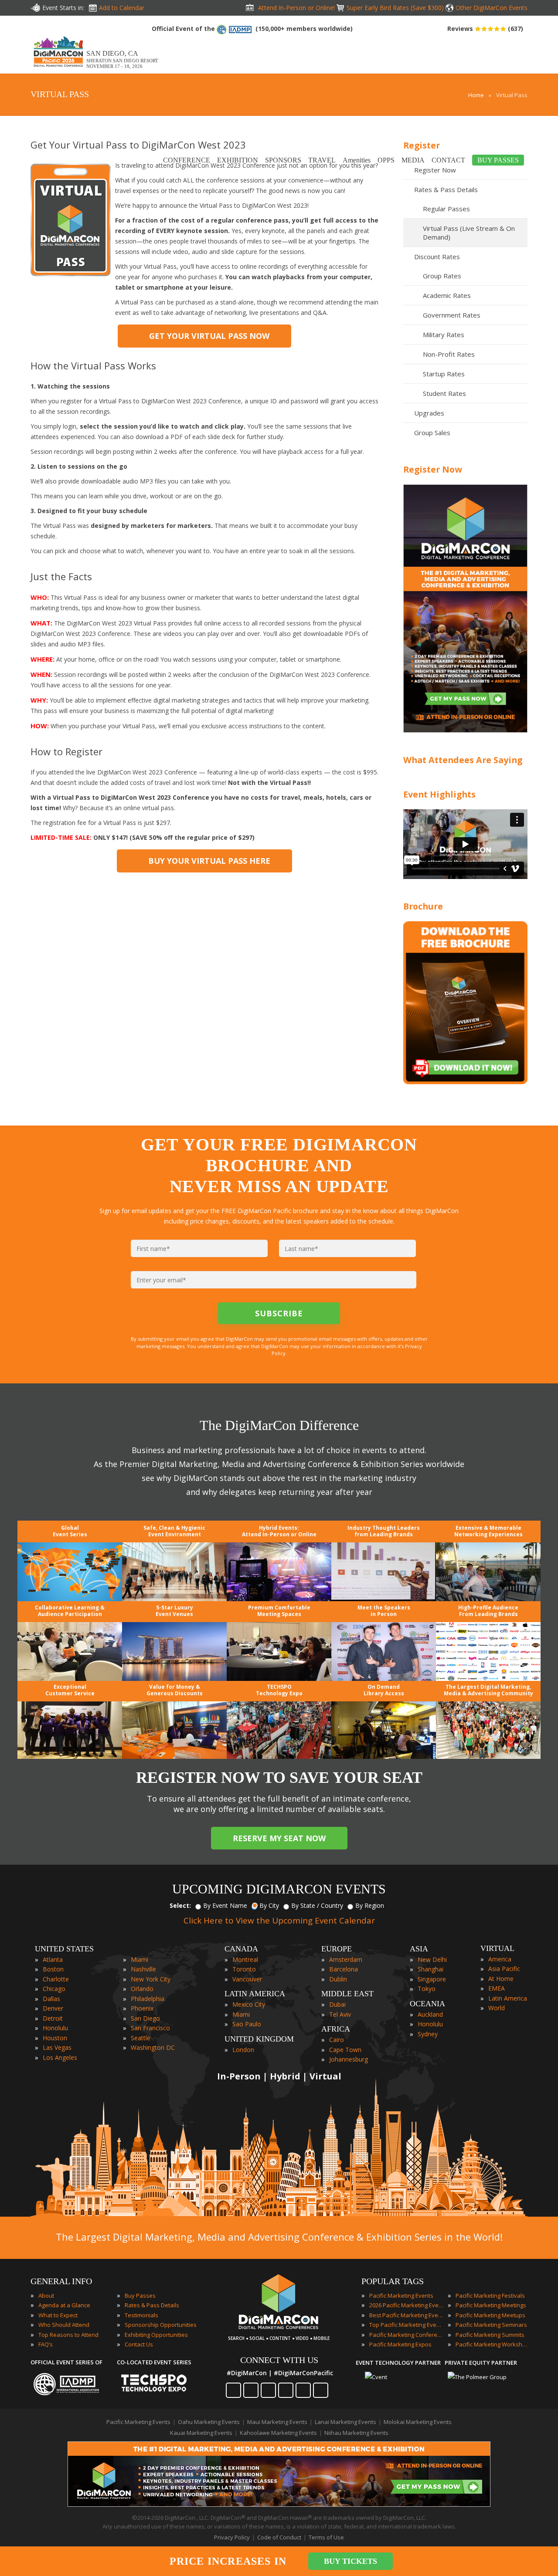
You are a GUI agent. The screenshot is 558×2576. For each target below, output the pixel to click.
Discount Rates (437, 257)
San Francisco (150, 2028)
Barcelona (344, 1969)
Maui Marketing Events (277, 2422)
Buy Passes (140, 2295)
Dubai (337, 2004)
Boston (53, 1969)
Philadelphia (148, 1999)
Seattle (141, 2038)
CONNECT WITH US (279, 2360)
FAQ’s (46, 2344)
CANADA (241, 1949)
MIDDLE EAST (347, 1994)
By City (269, 1905)
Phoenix (142, 2008)
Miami (139, 1959)
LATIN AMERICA (255, 1994)
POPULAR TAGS (393, 2281)
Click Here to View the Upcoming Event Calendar (279, 1920)
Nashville (143, 1969)
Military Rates (444, 335)
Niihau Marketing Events (356, 2433)
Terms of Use (326, 2537)
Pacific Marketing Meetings (491, 2305)
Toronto (244, 1969)
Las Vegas (57, 2047)
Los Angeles (60, 2057)
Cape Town (345, 2050)
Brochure (423, 906)
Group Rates (442, 276)
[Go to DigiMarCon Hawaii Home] (58, 69)
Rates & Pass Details (152, 2305)
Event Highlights (439, 794)
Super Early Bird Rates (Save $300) (395, 8)
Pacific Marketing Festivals (490, 2295)
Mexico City (249, 2004)
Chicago (54, 1989)
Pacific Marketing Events (401, 2295)
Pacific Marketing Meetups (490, 2315)
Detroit (53, 2018)
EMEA (497, 1988)
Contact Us (139, 2344)
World (497, 2008)
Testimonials (141, 2315)
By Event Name (225, 1905)
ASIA (419, 1949)
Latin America (508, 1998)
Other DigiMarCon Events (492, 8)
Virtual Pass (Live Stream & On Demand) (469, 233)
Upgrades (429, 413)
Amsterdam (346, 1959)
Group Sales (432, 433)
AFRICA (336, 2029)
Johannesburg (349, 2059)
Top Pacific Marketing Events (406, 2325)
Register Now (433, 469)
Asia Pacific (504, 1969)
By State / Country (317, 1905)
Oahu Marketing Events (209, 2422)
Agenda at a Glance (64, 2305)
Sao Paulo (247, 2024)
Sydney (428, 2034)
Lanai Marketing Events (345, 2422)
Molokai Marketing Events (418, 2422)
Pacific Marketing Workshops (493, 2344)
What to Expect (58, 2315)
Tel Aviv (340, 2014)
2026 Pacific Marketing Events (406, 2305)
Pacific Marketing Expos (400, 2344)
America (500, 1959)
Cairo (337, 2040)
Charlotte (56, 1979)
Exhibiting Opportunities (156, 2335)
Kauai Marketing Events (201, 2433)
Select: (180, 1905)
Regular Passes (446, 209)
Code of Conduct (279, 2537)
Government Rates (452, 315)
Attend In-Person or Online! (296, 8)
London (243, 2050)
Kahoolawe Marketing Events (278, 2433)
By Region (370, 1905)
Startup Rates (444, 374)
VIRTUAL (497, 1948)
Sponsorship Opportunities (161, 2325)
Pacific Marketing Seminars (491, 2325)
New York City (151, 1979)
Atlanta (53, 1959)
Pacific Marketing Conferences (406, 2335)
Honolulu (55, 2028)
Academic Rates (447, 295)
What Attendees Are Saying (463, 760)
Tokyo (427, 1989)
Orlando (142, 1989)
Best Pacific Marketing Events (406, 2315)
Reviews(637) (485, 29)
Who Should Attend (64, 2325)
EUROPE (337, 1949)
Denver (53, 2008)
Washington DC (153, 2047)
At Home (501, 1979)
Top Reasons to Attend (68, 2335)
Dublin (338, 1979)
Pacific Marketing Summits (490, 2335)
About (46, 2295)
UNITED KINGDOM (259, 2039)
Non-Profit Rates (449, 354)
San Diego (145, 2018)
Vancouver (247, 1979)
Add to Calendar (122, 8)
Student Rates (444, 393)
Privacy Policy (232, 2537)
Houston (55, 2038)
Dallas (51, 1999)
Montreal (245, 1959)
